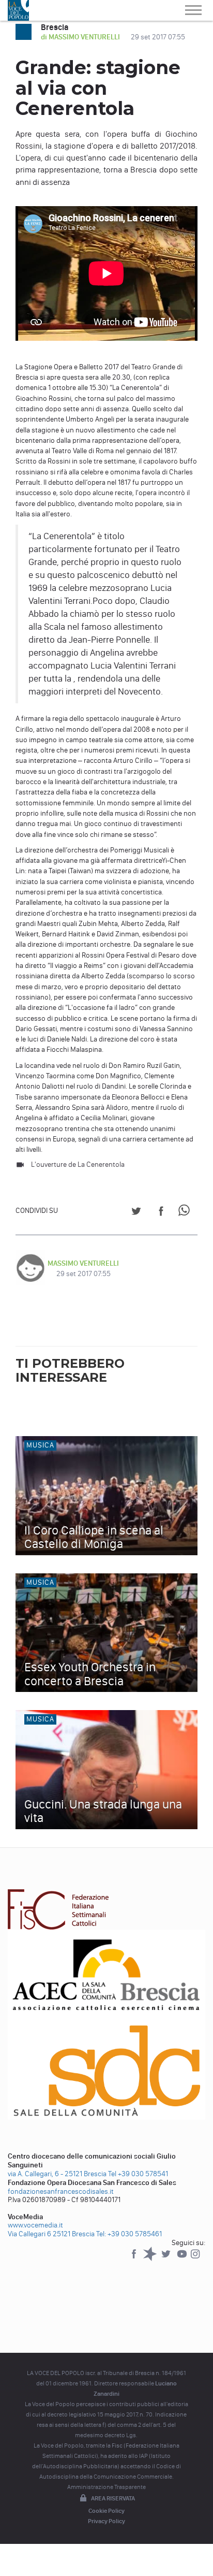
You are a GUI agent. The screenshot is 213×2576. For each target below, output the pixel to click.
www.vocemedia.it (35, 2225)
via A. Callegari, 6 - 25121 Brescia (57, 2174)
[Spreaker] (151, 2259)
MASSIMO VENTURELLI (83, 1263)
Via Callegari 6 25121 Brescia (51, 2234)
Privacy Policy (106, 2521)
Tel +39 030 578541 (138, 2174)
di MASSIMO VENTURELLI (81, 37)
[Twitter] (167, 2259)
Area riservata (113, 2498)
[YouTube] (183, 2259)
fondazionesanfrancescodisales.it (61, 2191)
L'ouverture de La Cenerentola (78, 1164)
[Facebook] (135, 2259)
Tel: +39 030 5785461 (129, 2234)
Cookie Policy (106, 2511)
